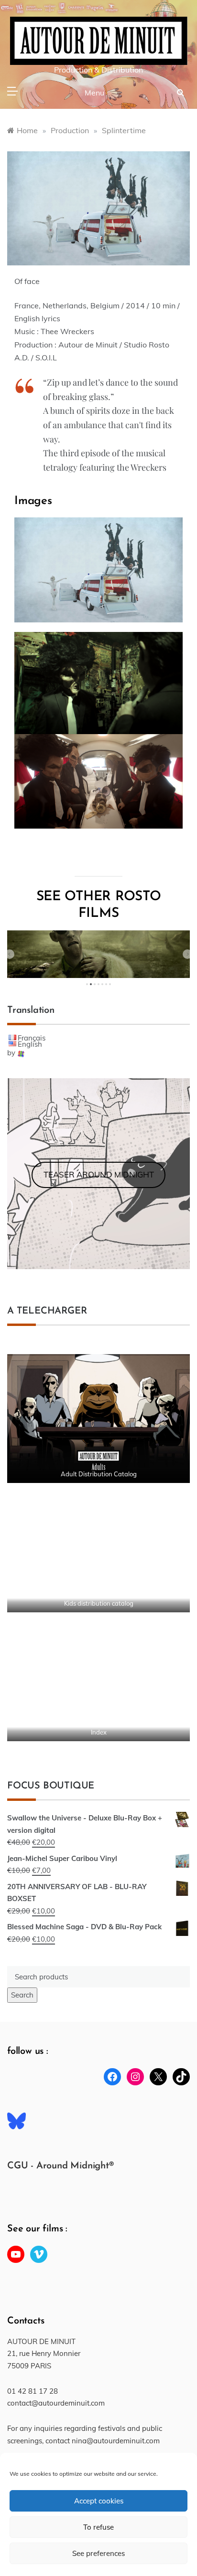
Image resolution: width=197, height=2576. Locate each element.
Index (99, 1732)
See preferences (98, 2553)
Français (32, 1038)
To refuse (98, 2527)
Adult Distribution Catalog (99, 1474)
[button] (10, 954)
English (30, 1044)
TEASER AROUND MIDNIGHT (99, 1174)
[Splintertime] (98, 208)
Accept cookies (99, 2501)
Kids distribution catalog (99, 1603)
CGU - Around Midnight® (60, 2166)
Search (22, 1995)
